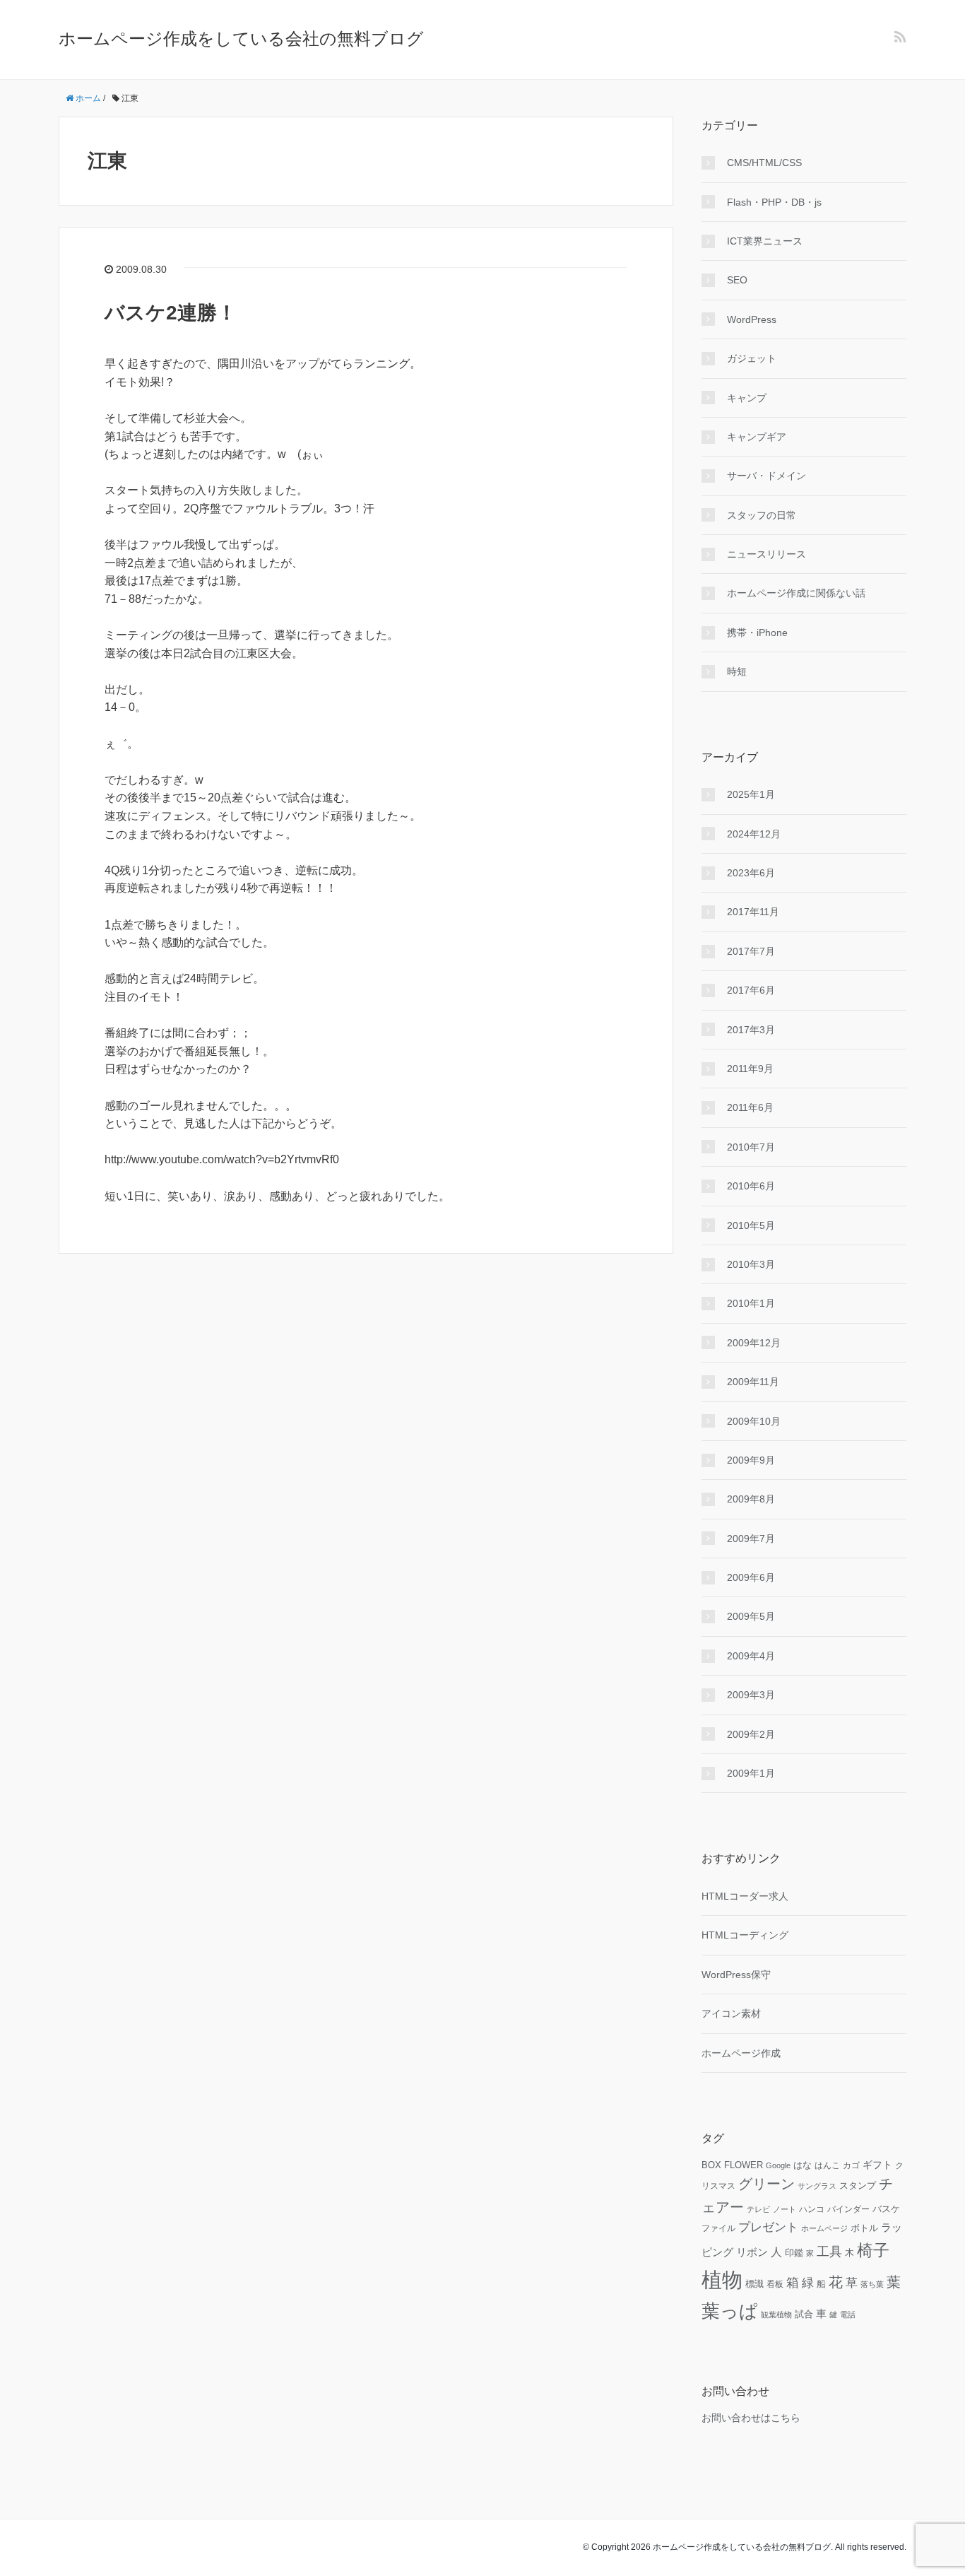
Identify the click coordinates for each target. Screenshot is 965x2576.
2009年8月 (751, 1499)
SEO (737, 280)
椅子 (873, 2250)
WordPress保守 (736, 1975)
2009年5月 (751, 1616)
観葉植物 (776, 2315)
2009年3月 (751, 1695)
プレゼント (768, 2227)
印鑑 (794, 2253)
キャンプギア (757, 437)
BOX (711, 2165)
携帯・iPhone (757, 633)
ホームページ (824, 2228)
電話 (848, 2315)
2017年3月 (751, 1030)
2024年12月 (754, 834)
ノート (785, 2209)
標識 (754, 2284)
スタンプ (858, 2186)
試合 (804, 2315)
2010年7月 (751, 1147)
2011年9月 (750, 1069)
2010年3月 (751, 1264)
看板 (775, 2284)
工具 (829, 2252)
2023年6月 (751, 873)
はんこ (827, 2165)
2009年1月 (751, 1773)
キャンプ (747, 398)
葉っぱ (730, 2311)
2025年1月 (751, 794)
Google (778, 2165)
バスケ (886, 2209)
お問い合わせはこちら (751, 2418)
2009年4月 (751, 1656)
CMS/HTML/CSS (764, 163)
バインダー (848, 2209)
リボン (752, 2252)
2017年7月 (751, 951)
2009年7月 (751, 1539)
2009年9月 (751, 1460)
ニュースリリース (766, 554)
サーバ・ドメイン (766, 476)
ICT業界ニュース (765, 241)
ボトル (864, 2228)
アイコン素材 (731, 2013)
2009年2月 (751, 1734)
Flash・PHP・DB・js (774, 202)
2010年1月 (751, 1303)
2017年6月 (751, 990)
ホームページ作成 (741, 2053)
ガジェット (752, 358)
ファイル (718, 2228)
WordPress (752, 319)
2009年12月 (754, 1343)
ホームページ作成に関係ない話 (796, 593)
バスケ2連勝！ (171, 313)
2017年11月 (753, 912)
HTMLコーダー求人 (745, 1896)
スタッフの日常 (762, 515)
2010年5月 (751, 1225)
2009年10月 (754, 1421)
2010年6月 (751, 1186)
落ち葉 (872, 2284)
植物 (722, 2280)
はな (803, 2165)
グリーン (766, 2184)
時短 (737, 671)
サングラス (817, 2186)
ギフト (877, 2165)
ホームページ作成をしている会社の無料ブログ (241, 39)
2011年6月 (750, 1107)
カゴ (851, 2165)
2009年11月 (753, 1382)
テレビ (758, 2209)
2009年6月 (751, 1577)
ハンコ (812, 2209)
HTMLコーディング (745, 1935)
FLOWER (744, 2165)
